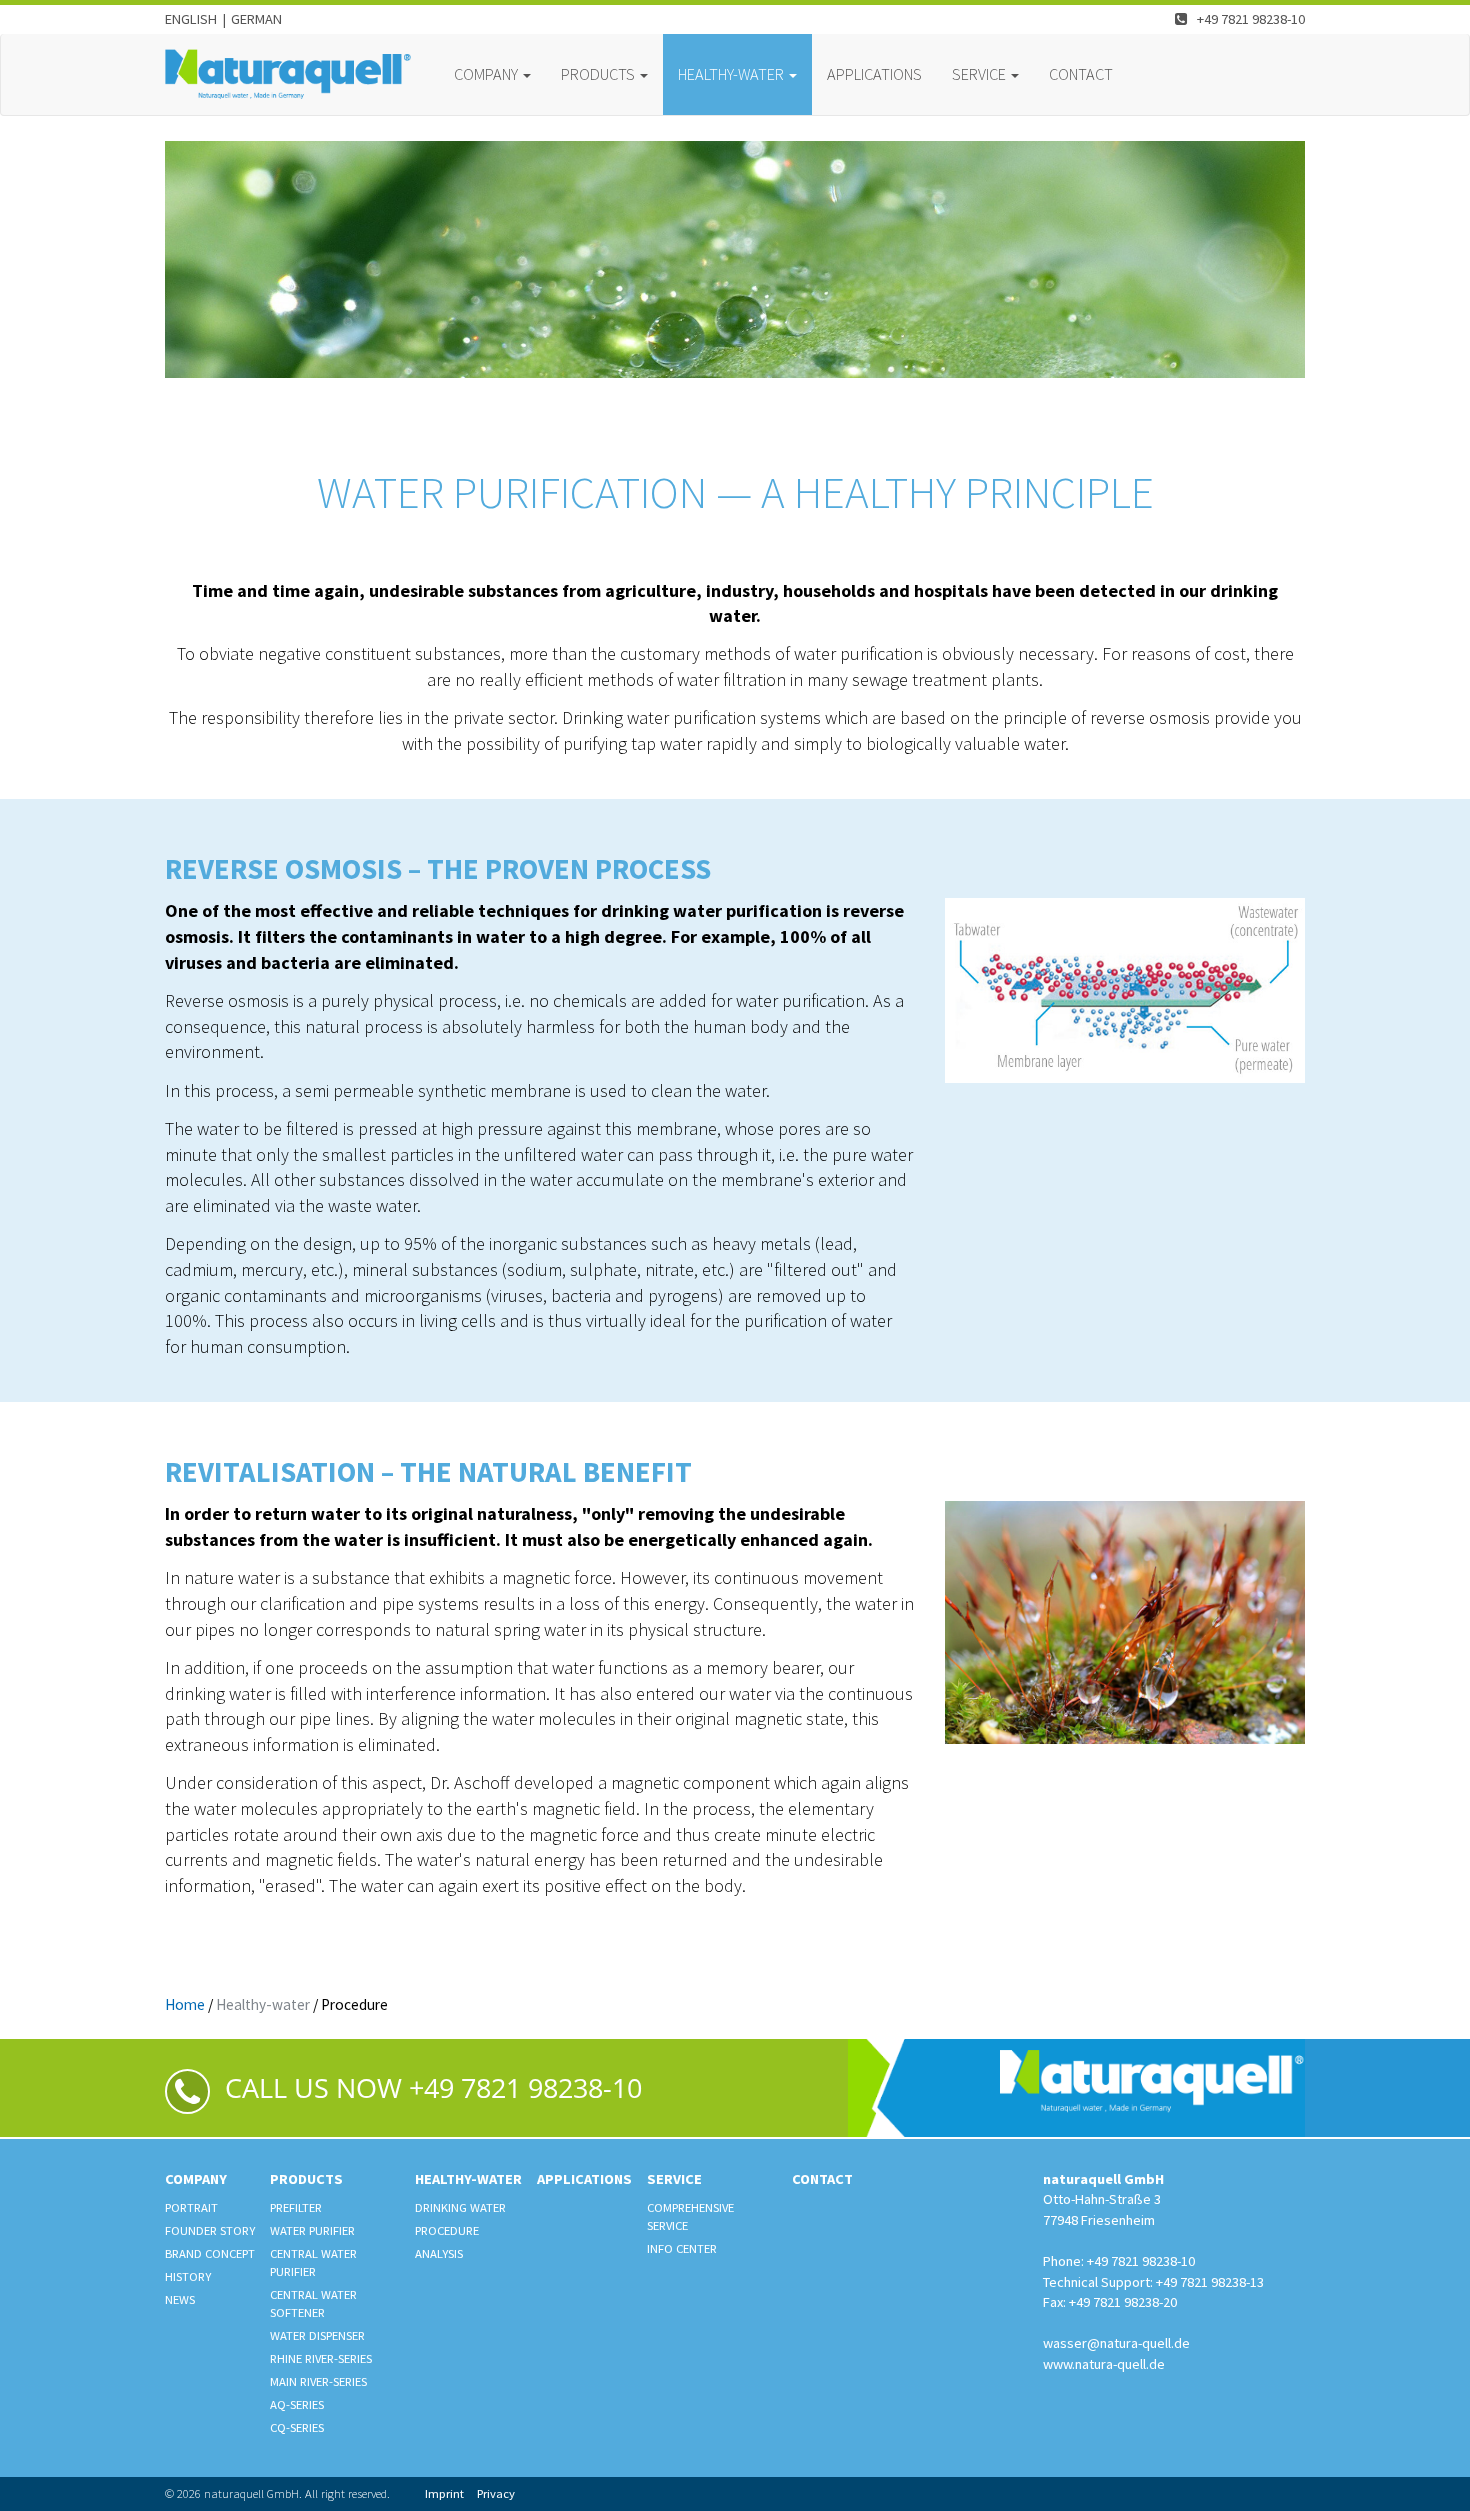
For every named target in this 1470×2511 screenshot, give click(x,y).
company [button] (487, 74)
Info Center (682, 2248)
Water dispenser (317, 2335)
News (180, 2299)
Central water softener (313, 2303)
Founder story (210, 2230)
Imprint (444, 2493)
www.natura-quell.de (1104, 2364)
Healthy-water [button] (732, 74)
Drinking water (460, 2207)
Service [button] (980, 74)
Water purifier (312, 2230)
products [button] (599, 74)
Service (674, 2179)
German (256, 19)
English (191, 19)
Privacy (496, 2493)
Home (185, 2004)
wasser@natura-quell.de (1116, 2343)
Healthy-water (263, 2004)
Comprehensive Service (690, 2216)
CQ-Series (297, 2427)
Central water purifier (313, 2262)
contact (1081, 74)
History (188, 2276)
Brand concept (210, 2253)
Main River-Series (318, 2381)
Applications (874, 74)
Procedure (447, 2230)
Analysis (439, 2253)
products (306, 2179)
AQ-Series (297, 2404)
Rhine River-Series (321, 2358)
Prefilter (296, 2207)
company (196, 2179)
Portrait (191, 2207)
